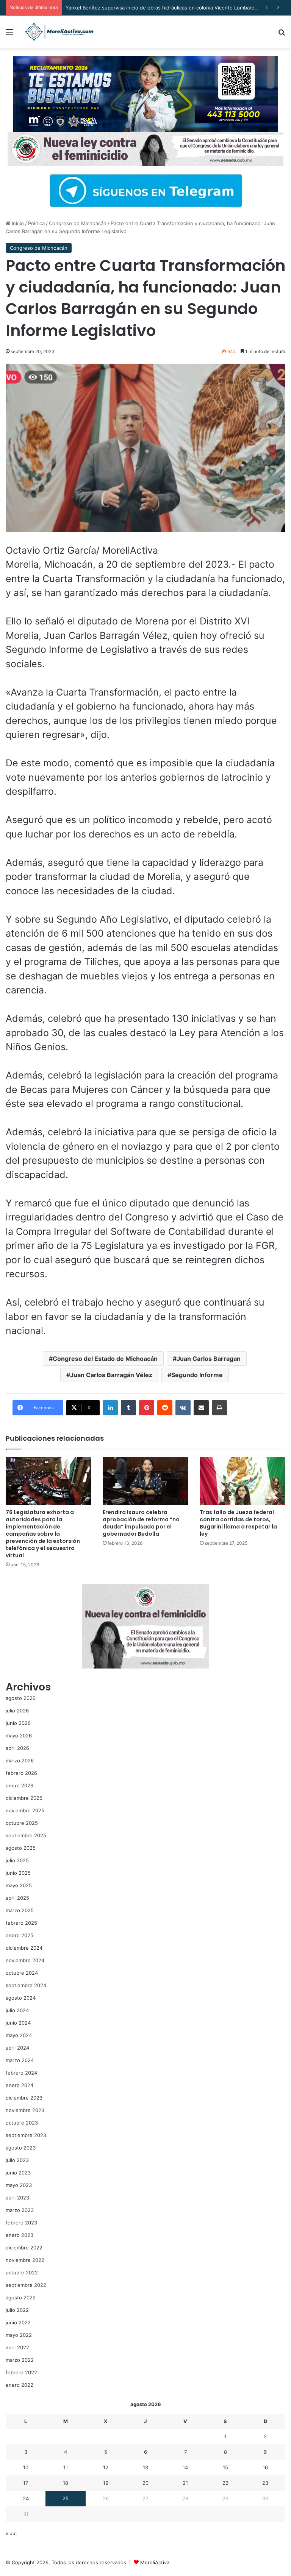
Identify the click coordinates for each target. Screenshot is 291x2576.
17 (26, 2483)
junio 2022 (18, 2322)
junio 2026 (18, 1723)
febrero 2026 (21, 1773)
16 (265, 2467)
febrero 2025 (21, 1923)
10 (26, 2467)
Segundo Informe (197, 1375)
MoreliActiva (155, 2562)
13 (145, 2467)
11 (66, 2467)
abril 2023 (17, 2198)
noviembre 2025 (25, 1810)
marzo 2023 (20, 2210)
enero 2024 (20, 2085)
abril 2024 (17, 2048)
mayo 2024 (19, 2035)
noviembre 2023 (25, 2110)
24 (26, 2498)
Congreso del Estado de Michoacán (105, 1359)
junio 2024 (18, 2023)
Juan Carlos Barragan (209, 1359)
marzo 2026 (20, 1760)
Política (36, 223)
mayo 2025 (19, 1885)
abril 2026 (17, 1748)
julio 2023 (17, 2160)
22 (225, 2483)
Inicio (17, 223)
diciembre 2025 (24, 1798)
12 (106, 2467)
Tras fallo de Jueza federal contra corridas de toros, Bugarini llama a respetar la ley (238, 1523)
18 (66, 2483)
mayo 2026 (19, 1735)
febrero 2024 (21, 2073)
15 (225, 2467)
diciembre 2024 (24, 1948)
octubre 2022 (22, 2272)
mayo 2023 (19, 2185)
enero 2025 (20, 1935)
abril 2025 (17, 1898)
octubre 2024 (22, 1973)
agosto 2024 (21, 1998)
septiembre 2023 (26, 2135)
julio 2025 (17, 1860)
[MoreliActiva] (59, 32)
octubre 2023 (22, 2123)
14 (185, 2467)
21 (185, 2483)
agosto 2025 (21, 1848)
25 (66, 2498)
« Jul (11, 2533)
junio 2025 (18, 1873)
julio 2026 (17, 1711)
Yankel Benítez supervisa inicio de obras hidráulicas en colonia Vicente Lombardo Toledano (173, 8)
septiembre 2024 (26, 1985)
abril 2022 (17, 2347)
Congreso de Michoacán (78, 223)
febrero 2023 (21, 2223)
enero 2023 (20, 2235)
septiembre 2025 (26, 1835)
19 (106, 2483)
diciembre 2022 (24, 2248)
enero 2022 (20, 2385)
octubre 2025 (22, 1823)
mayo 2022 (19, 2335)
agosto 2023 (21, 2148)
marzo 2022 (20, 2360)
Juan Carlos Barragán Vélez (111, 1375)
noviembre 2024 (25, 1960)
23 (265, 2483)
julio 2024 (17, 2010)
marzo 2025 (20, 1910)
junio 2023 (18, 2173)
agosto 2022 (21, 2297)
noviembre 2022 (25, 2260)
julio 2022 (17, 2310)
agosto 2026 (21, 1698)
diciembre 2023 (24, 2098)
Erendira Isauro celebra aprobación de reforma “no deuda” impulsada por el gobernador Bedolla (141, 1523)
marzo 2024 (20, 2060)
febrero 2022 (21, 2372)
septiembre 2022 (26, 2285)
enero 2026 (20, 1785)
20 (145, 2483)
